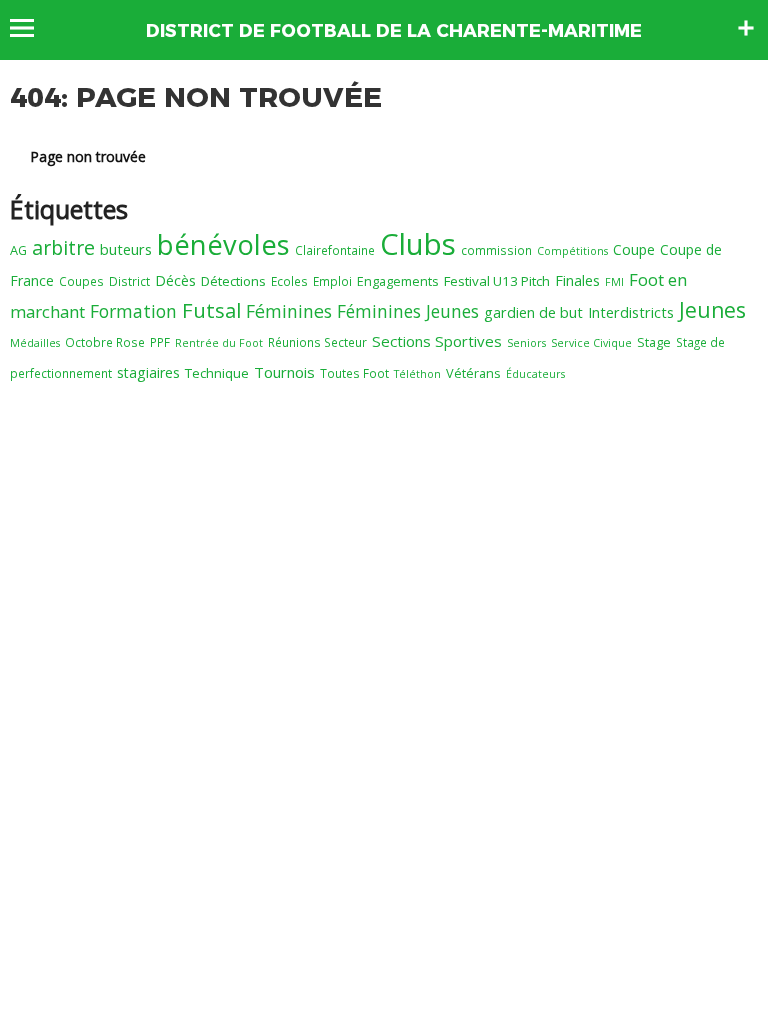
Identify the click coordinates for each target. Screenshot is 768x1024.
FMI (614, 282)
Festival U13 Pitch (497, 281)
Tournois (284, 372)
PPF (160, 342)
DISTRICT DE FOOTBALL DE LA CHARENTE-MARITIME (394, 31)
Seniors (526, 343)
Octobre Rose (105, 342)
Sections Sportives (437, 341)
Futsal (211, 310)
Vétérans (473, 373)
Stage (654, 342)
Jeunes (712, 310)
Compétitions (572, 251)
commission (496, 250)
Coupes (81, 281)
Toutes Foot (354, 373)
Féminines (289, 311)
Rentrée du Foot (219, 343)
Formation (133, 311)
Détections (233, 281)
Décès (175, 280)
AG (18, 250)
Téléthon (417, 374)
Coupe (634, 249)
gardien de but (533, 312)
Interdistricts (631, 312)
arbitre (63, 247)
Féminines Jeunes (408, 311)
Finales (577, 280)
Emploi (332, 281)
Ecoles (289, 281)
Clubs (418, 244)
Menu (31, 28)
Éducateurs (535, 374)
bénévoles (223, 244)
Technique (217, 373)
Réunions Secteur (317, 342)
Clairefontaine (335, 250)
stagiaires (148, 372)
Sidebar (746, 28)
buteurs (126, 249)
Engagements (398, 281)
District (129, 281)
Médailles (35, 343)
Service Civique (591, 343)
